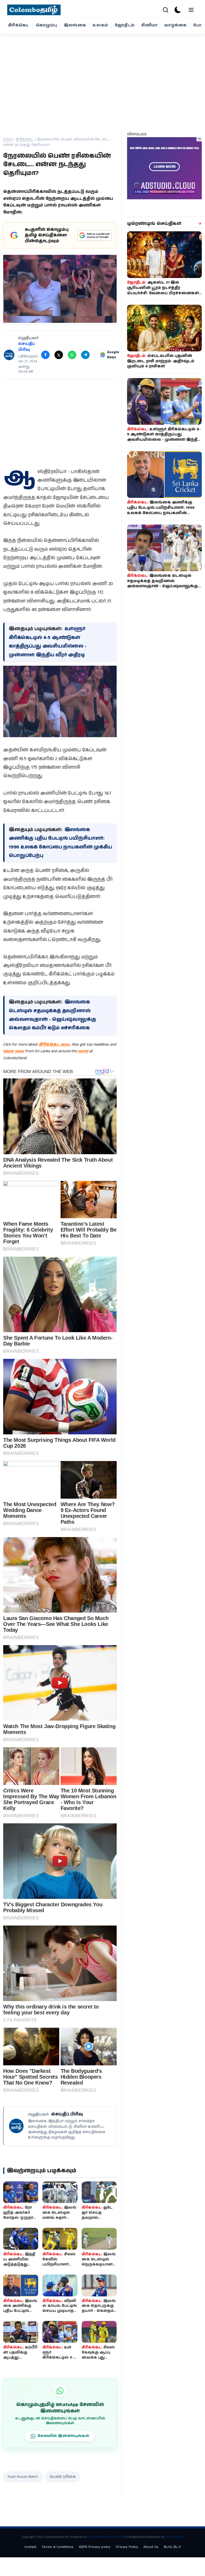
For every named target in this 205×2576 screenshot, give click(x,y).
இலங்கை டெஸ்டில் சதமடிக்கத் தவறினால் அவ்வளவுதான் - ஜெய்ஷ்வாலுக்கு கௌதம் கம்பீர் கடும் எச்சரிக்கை (162, 584)
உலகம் (100, 25)
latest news (14, 1051)
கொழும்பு (46, 25)
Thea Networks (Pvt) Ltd (107, 2537)
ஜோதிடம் (125, 25)
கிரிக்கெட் (19, 25)
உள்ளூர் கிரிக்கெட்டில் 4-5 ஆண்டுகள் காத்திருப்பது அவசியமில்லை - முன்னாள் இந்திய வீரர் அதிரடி (164, 437)
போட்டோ (172, 2547)
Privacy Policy (127, 2547)
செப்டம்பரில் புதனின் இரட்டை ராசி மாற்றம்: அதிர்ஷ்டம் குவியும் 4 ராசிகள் (161, 361)
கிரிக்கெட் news (54, 1044)
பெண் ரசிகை (63, 2477)
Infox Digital (174, 2537)
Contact (30, 2547)
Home (8, 139)
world (83, 1051)
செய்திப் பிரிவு (27, 347)
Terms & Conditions (58, 2547)
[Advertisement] (102, 80)
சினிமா (149, 25)
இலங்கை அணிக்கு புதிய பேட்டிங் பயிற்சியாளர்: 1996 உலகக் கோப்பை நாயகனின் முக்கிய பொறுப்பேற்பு (161, 510)
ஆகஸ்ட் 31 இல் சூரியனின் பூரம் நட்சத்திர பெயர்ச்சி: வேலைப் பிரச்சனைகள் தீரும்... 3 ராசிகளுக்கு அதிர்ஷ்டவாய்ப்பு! (163, 293)
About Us (151, 2547)
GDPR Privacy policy (95, 2547)
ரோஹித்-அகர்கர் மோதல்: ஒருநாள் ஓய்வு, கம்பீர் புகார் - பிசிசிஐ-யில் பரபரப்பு (20, 2220)
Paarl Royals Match (23, 2477)
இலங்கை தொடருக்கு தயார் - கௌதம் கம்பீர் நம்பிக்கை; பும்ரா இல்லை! (99, 2311)
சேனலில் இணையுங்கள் (63, 2436)
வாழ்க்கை (175, 25)
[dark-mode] (178, 10)
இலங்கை (75, 25)
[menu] (191, 10)
